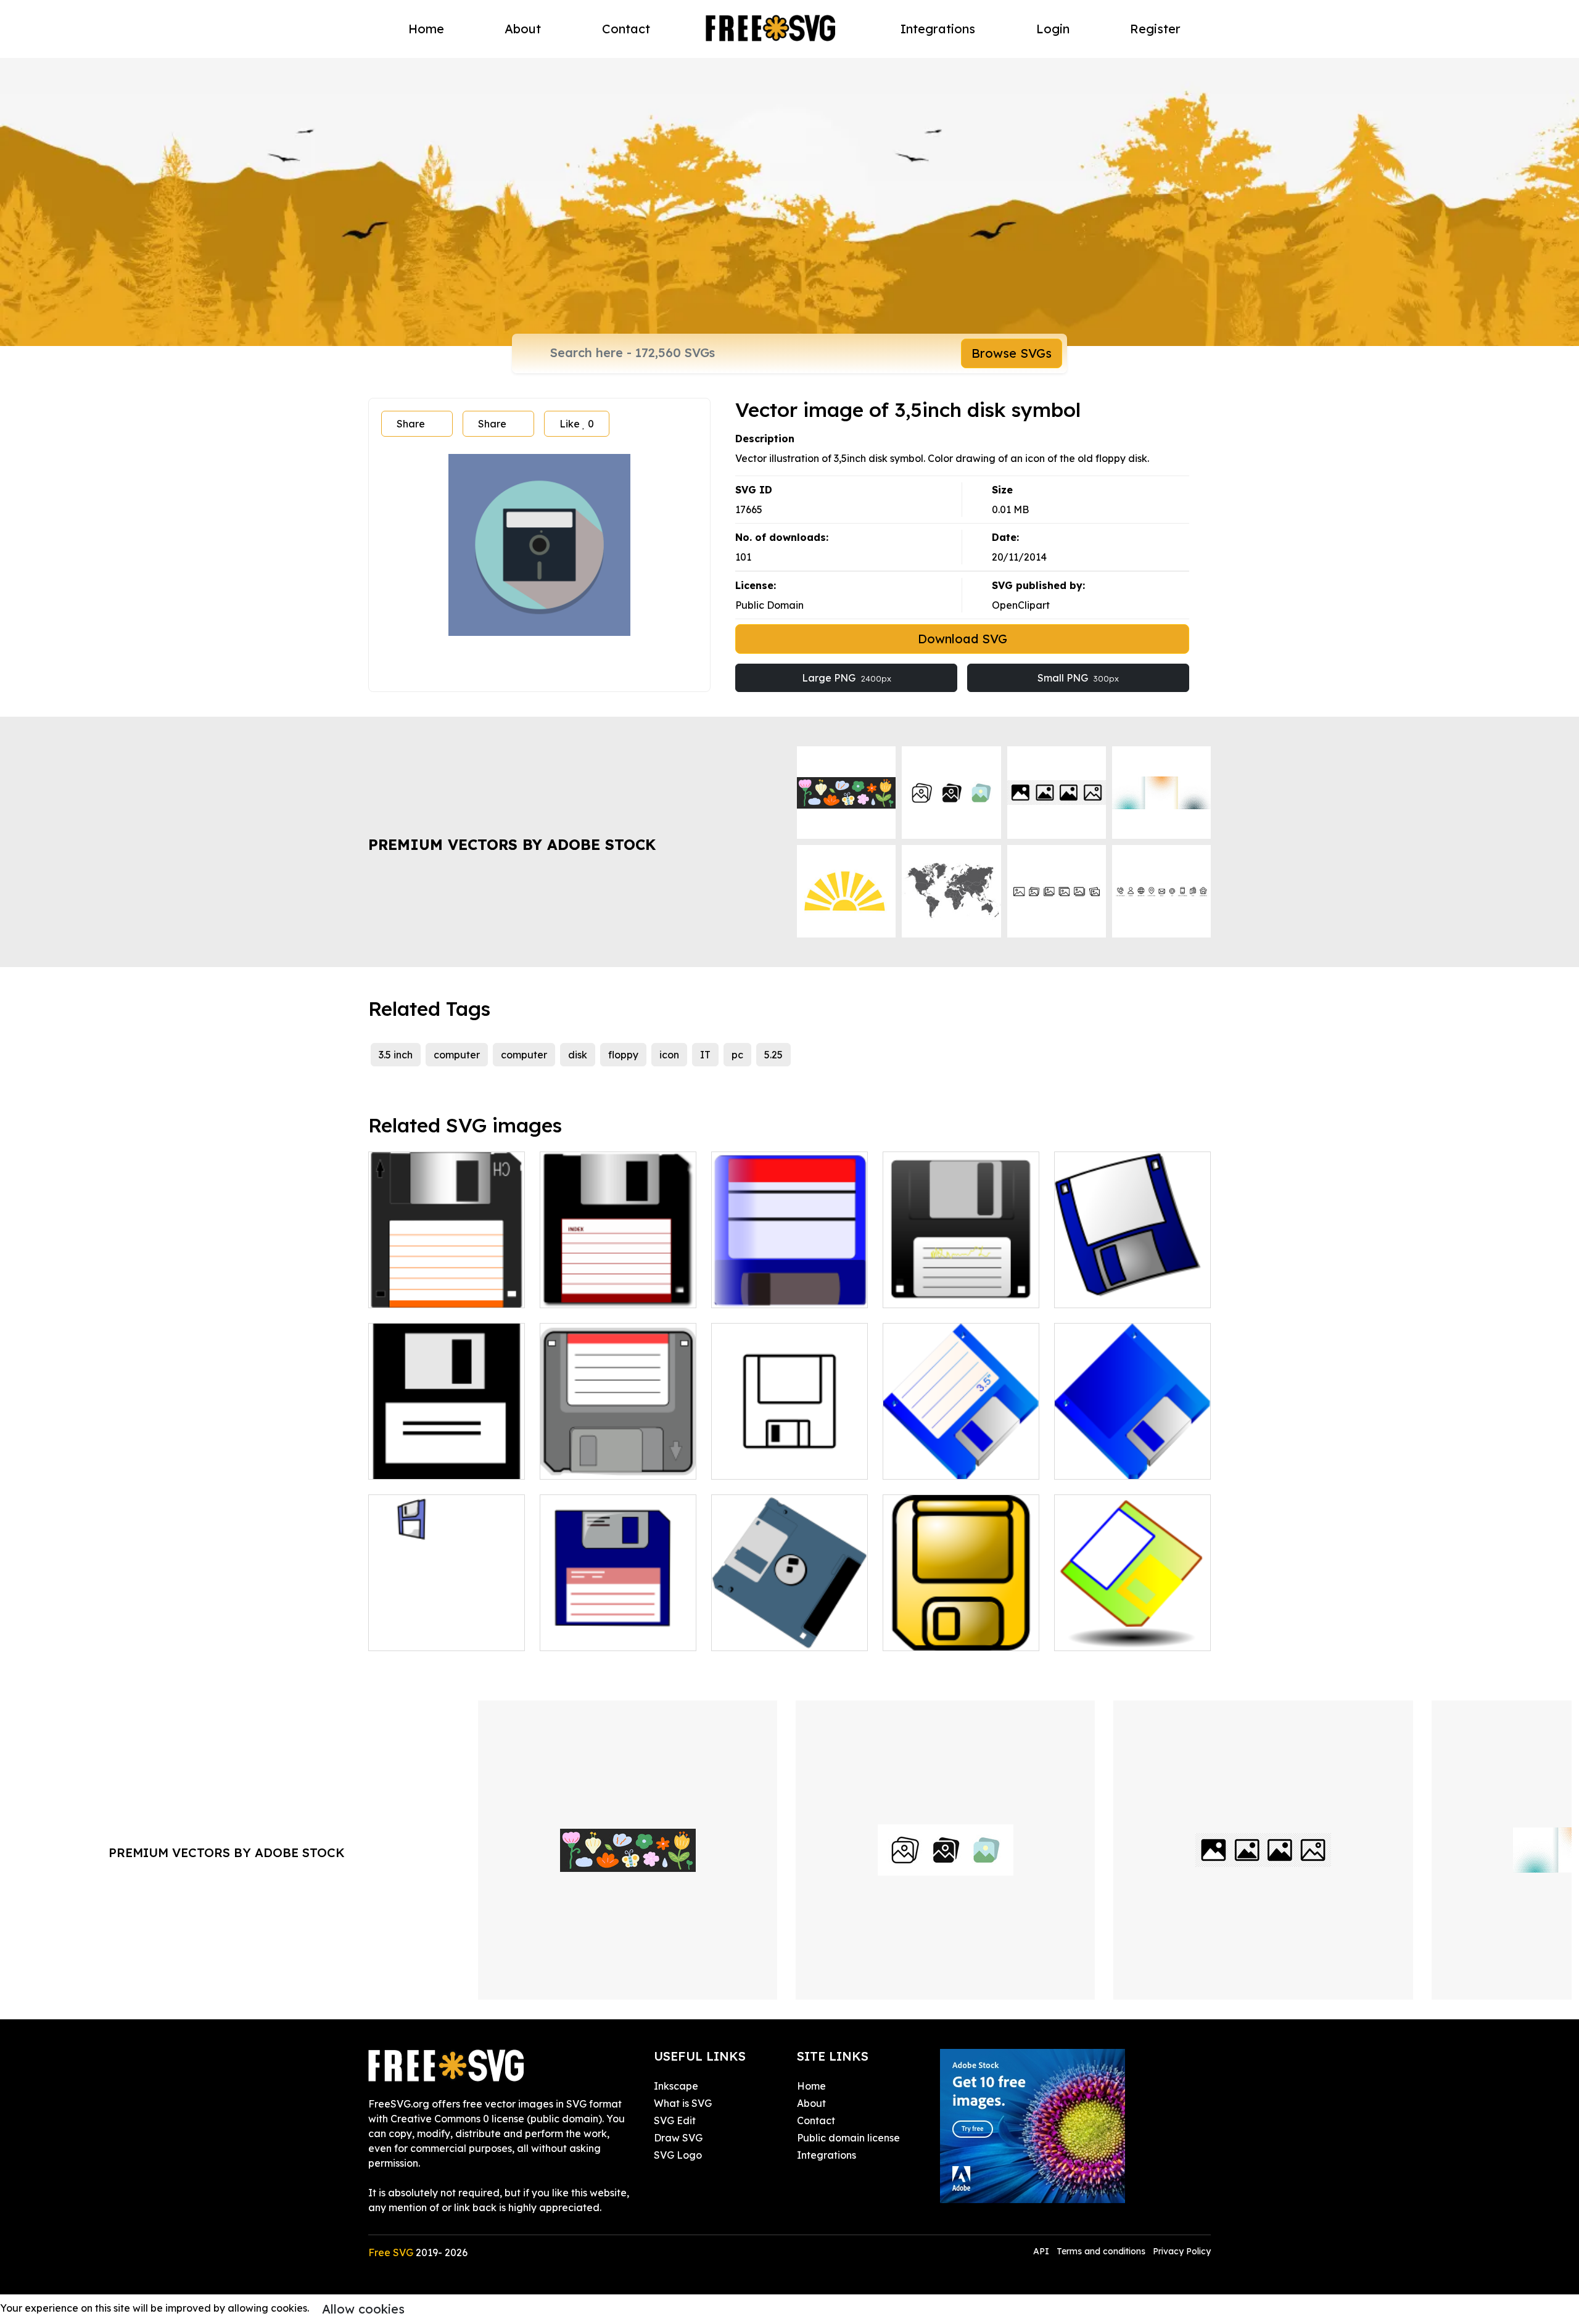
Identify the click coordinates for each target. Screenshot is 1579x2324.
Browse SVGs (1012, 353)
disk (578, 1055)
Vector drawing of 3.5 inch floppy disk (618, 1284)
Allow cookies (363, 2309)
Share (411, 424)
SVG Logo (678, 2155)
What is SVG (683, 2103)
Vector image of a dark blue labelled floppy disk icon (1132, 1276)
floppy (623, 1055)
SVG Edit (675, 2120)
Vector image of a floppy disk (961, 1284)
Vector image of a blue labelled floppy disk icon (789, 1284)
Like (577, 424)
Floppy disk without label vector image (1133, 1455)
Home (426, 29)
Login (1053, 29)
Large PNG (847, 678)
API (1042, 2251)
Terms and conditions (1101, 2251)
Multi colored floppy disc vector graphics (1132, 1626)
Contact (626, 29)
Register (1155, 29)
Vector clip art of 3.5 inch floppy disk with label (447, 1284)
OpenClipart (1021, 605)
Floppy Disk (752, 1634)
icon (669, 1055)
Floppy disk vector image (442, 1634)
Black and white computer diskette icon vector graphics (447, 1448)
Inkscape (676, 2086)
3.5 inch (396, 1055)
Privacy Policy (1182, 2251)
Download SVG (963, 639)
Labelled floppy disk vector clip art (961, 1455)
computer (457, 1055)
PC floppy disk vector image (618, 1455)
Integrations (938, 29)
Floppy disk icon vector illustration (789, 1455)
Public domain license (848, 2138)
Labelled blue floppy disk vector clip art (618, 1626)
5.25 (773, 1055)
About (523, 29)
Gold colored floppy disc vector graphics (961, 1626)
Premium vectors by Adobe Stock (512, 844)
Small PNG (1078, 678)
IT (705, 1055)
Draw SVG (678, 2138)
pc (737, 1055)
